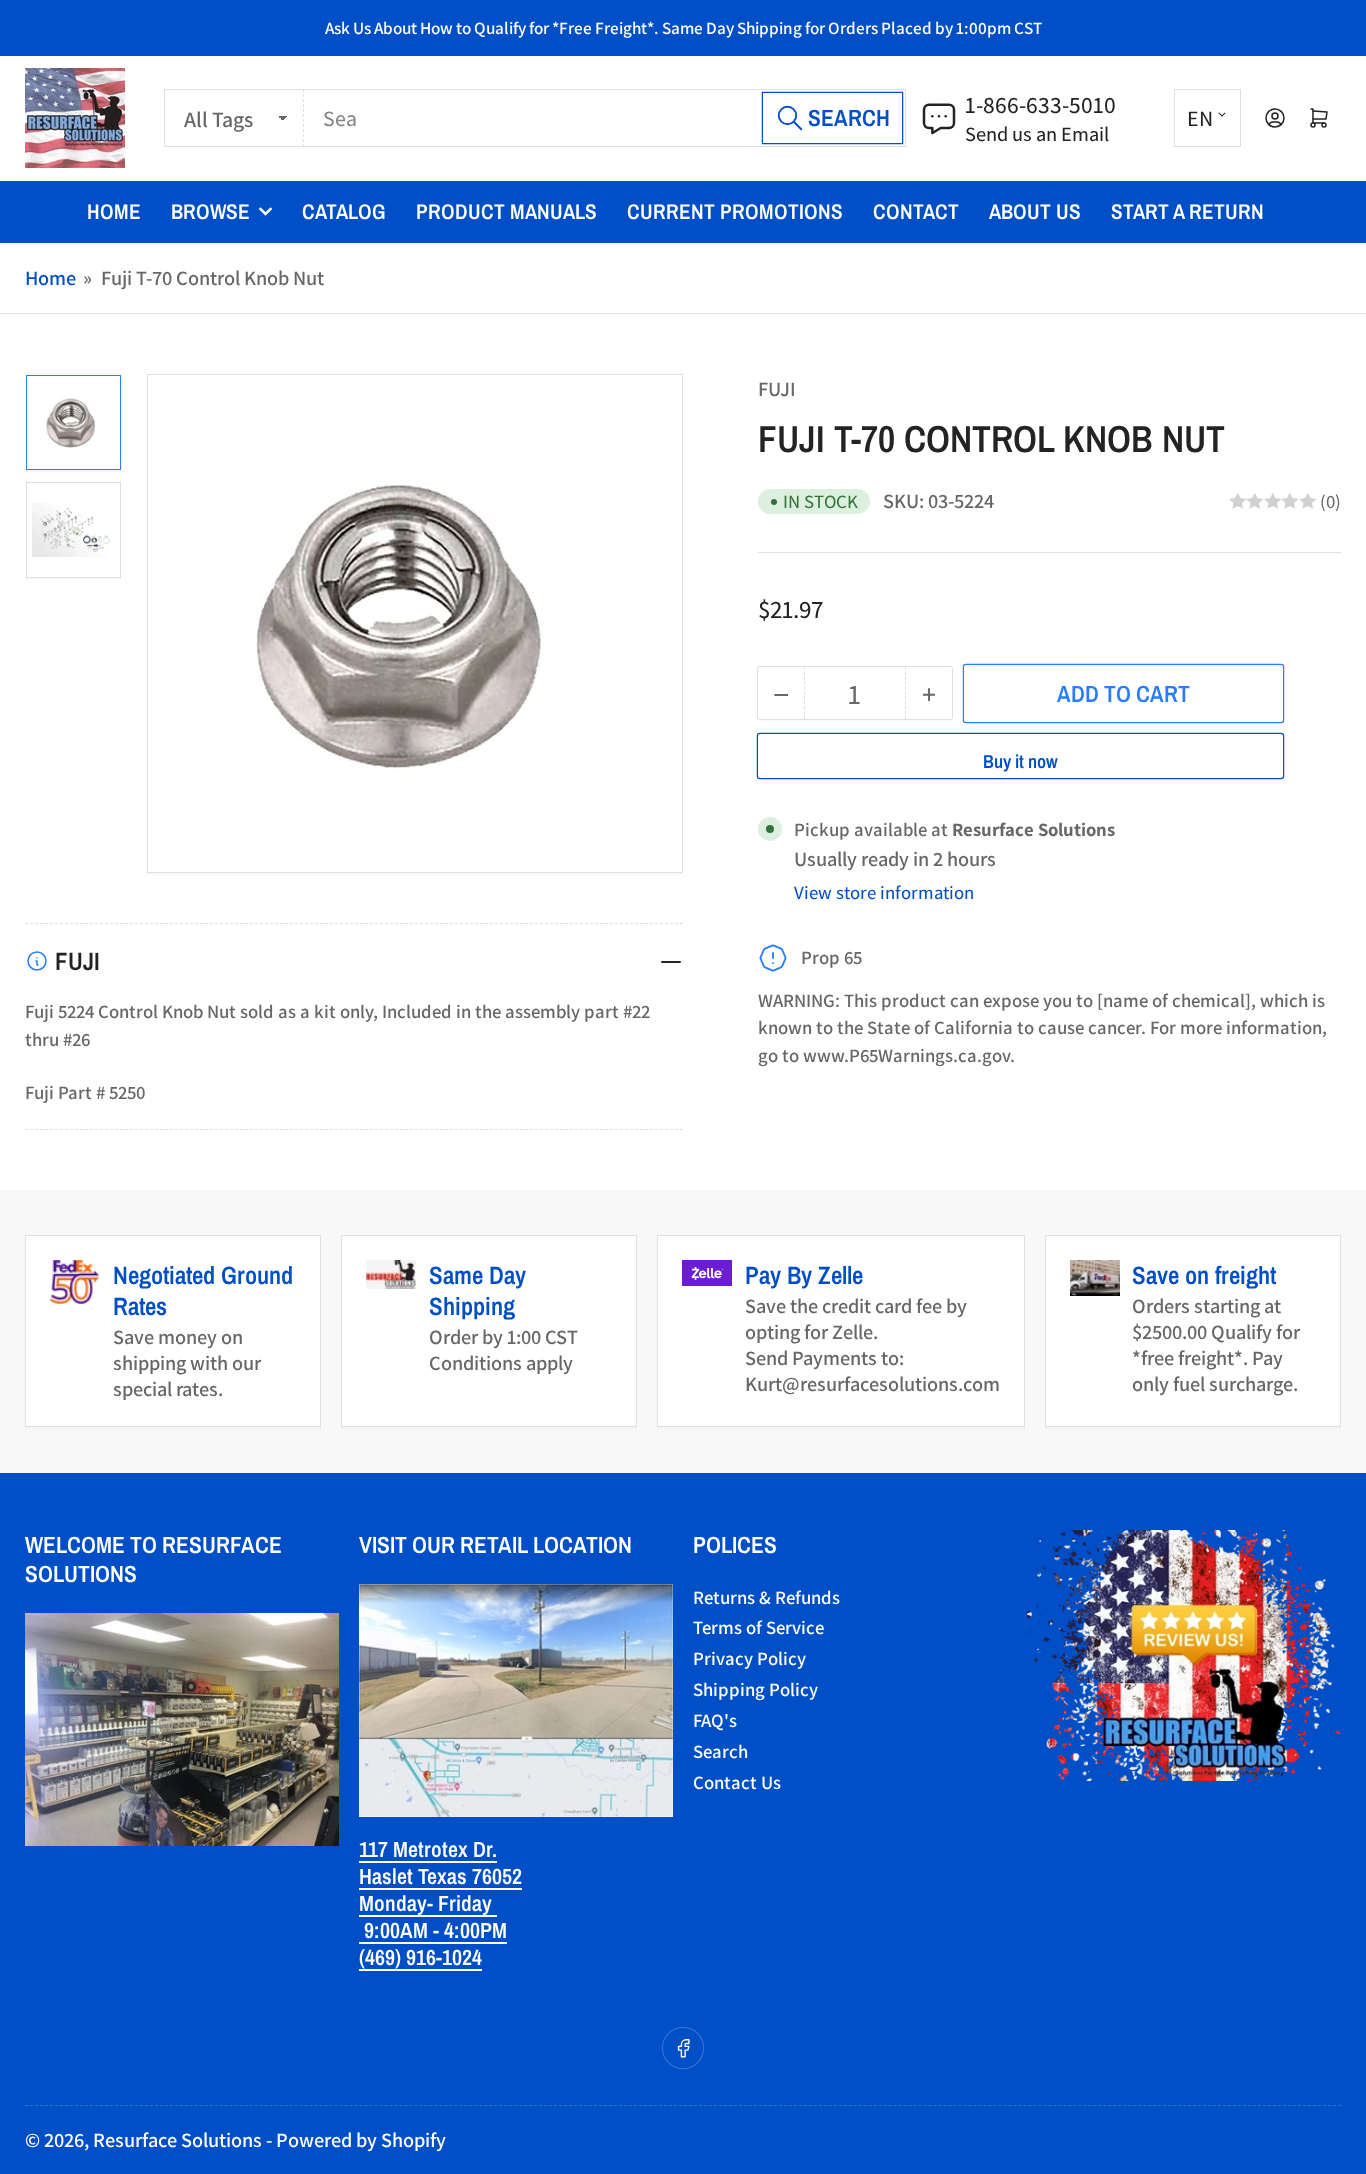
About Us (1035, 211)
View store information (884, 892)
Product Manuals (506, 211)
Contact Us (737, 1782)
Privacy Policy (749, 1658)
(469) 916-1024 (420, 1957)
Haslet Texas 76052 (440, 1876)
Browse (210, 211)
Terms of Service (758, 1627)
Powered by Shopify (361, 2139)
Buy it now (1020, 761)
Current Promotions (735, 211)
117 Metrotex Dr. (428, 1849)
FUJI (777, 388)
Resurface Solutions (177, 2139)
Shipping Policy (755, 1689)
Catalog (344, 211)
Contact (916, 211)
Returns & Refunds (766, 1597)
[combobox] (605, 118)
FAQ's (715, 1720)
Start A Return (1187, 211)
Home (114, 211)
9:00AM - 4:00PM (433, 1930)
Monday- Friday (428, 1903)
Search (720, 1751)
